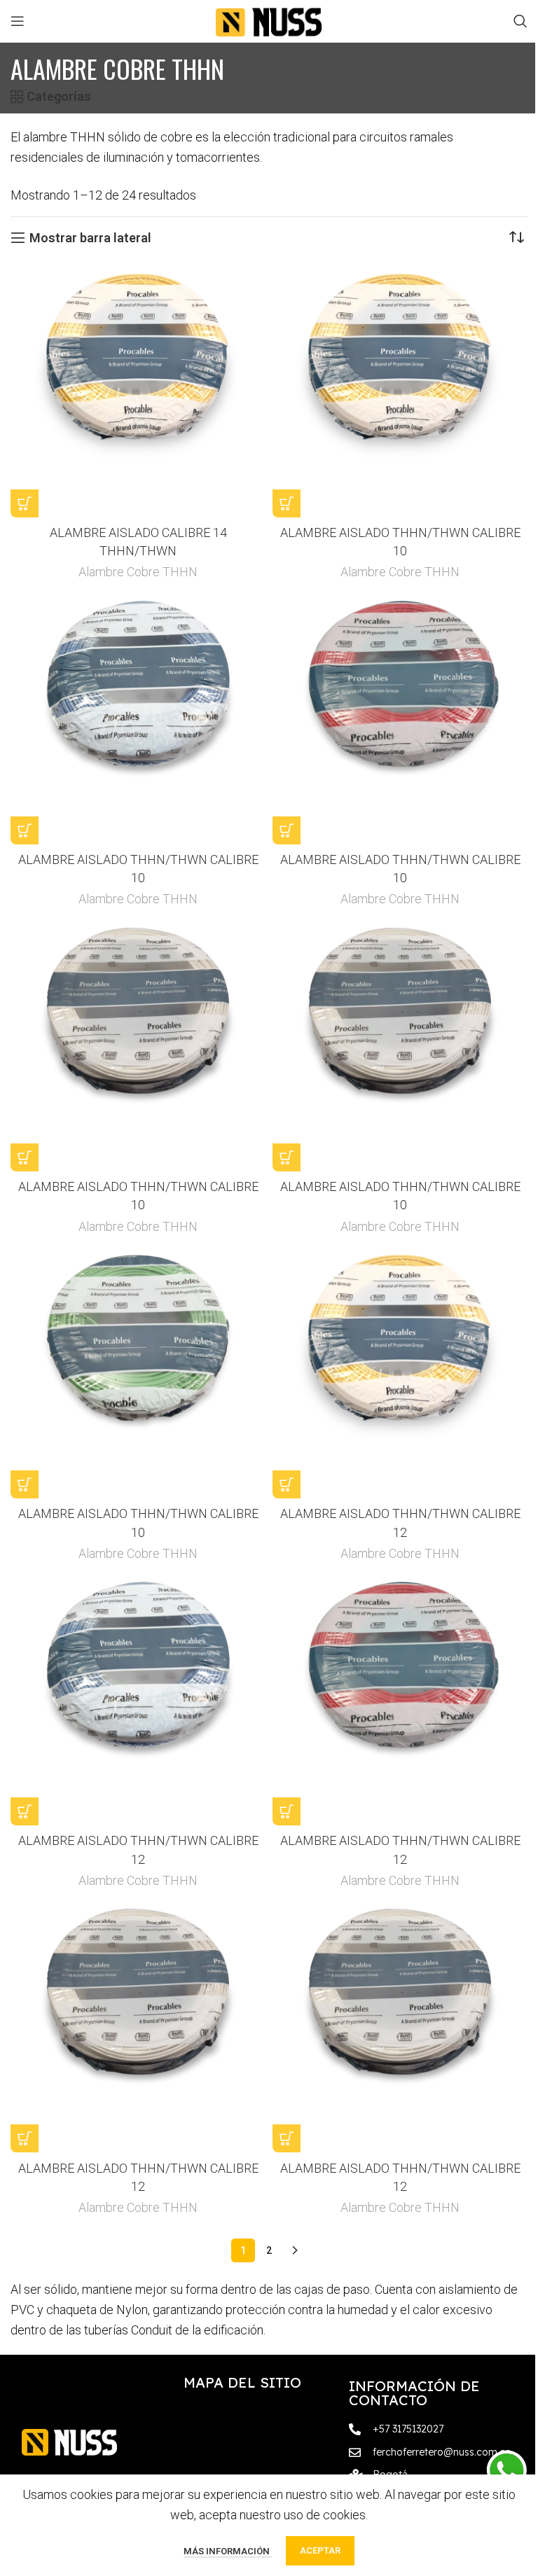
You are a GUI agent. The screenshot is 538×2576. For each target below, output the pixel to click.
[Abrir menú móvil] (18, 21)
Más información (228, 2551)
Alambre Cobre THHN (138, 572)
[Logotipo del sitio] (269, 20)
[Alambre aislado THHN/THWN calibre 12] (400, 1371)
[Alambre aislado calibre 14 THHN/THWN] (138, 390)
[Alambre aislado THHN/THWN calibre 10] (400, 390)
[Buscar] (520, 21)
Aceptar (320, 2550)
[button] (25, 503)
